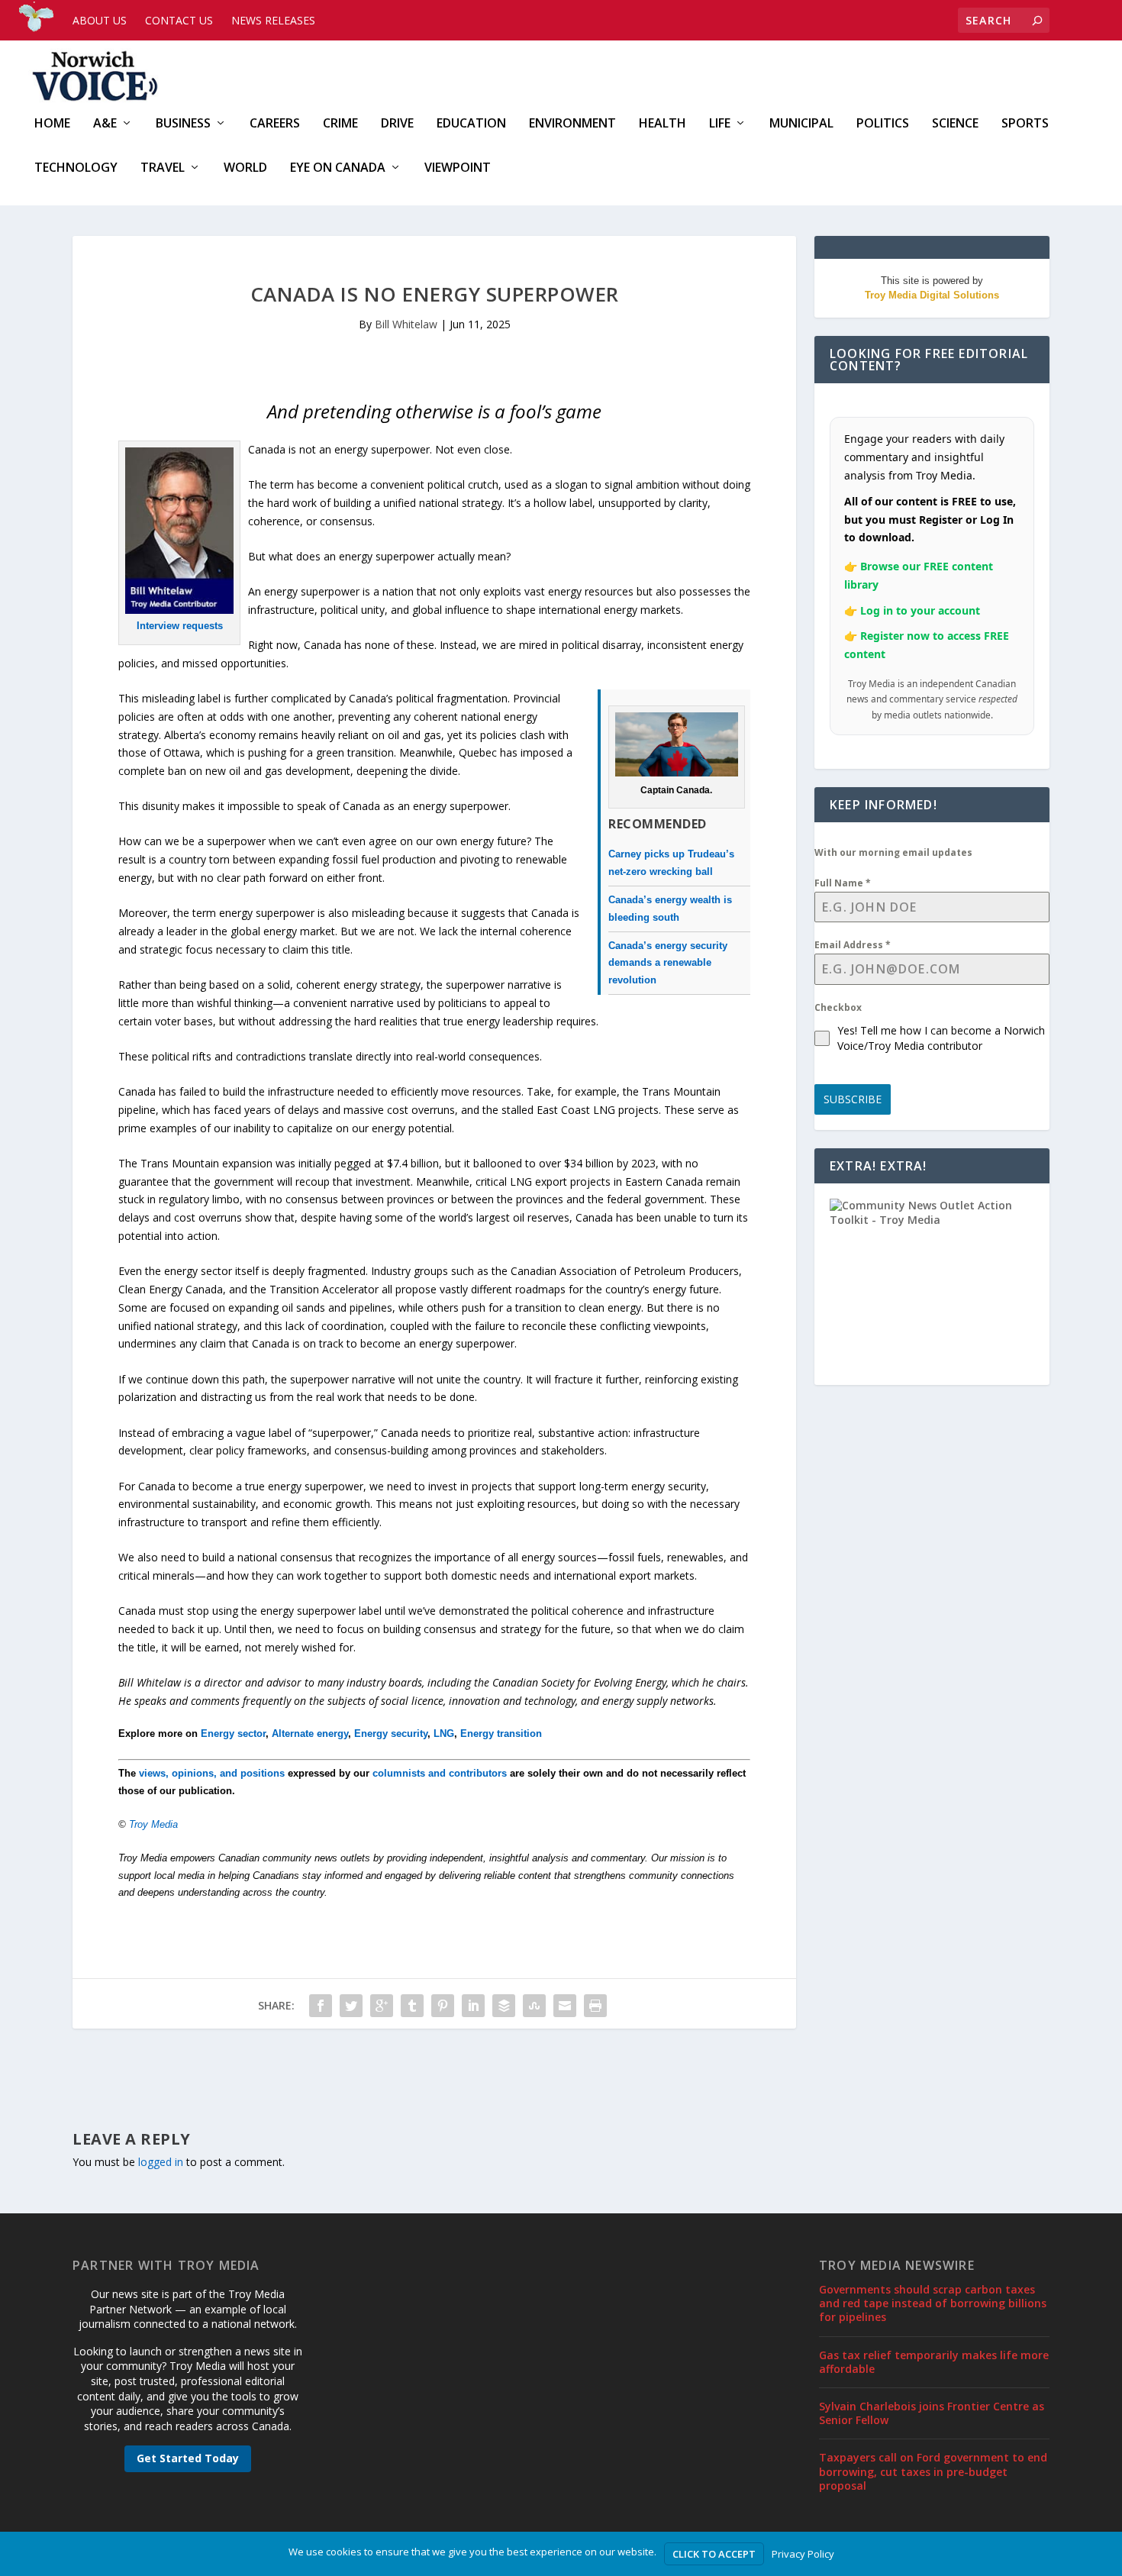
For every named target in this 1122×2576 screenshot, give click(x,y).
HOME (52, 124)
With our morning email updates (893, 852)
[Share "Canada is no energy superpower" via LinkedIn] (473, 2006)
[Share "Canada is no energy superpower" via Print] (595, 2006)
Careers (275, 124)
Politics (883, 124)
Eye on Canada (338, 168)
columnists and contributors (440, 1773)
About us (100, 20)
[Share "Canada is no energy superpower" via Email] (565, 2006)
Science (955, 124)
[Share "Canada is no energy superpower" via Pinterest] (443, 2006)
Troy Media (153, 1824)
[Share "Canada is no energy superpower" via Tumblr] (412, 2006)
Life (720, 124)
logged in (161, 2162)
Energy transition (501, 1733)
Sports (1025, 124)
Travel (163, 168)
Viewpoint (458, 168)
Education (471, 124)
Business (183, 124)
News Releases (273, 20)
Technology (76, 168)
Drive (397, 124)
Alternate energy (310, 1733)
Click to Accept (714, 2554)
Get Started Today (188, 2458)
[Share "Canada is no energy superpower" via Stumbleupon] (534, 2006)
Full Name (843, 883)
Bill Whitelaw (406, 324)
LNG (444, 1733)
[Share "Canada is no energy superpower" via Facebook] (321, 2006)
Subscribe (853, 1099)
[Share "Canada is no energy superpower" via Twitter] (351, 2006)
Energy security (391, 1733)
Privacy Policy (803, 2554)
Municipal (801, 124)
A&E (105, 124)
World (245, 168)
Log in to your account (920, 610)
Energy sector (233, 1733)
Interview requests (180, 626)
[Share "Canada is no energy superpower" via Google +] (382, 2006)
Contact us (179, 20)
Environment (572, 124)
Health (663, 124)
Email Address (853, 945)
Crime (340, 124)
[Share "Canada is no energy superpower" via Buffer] (504, 2006)
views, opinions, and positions (212, 1773)
